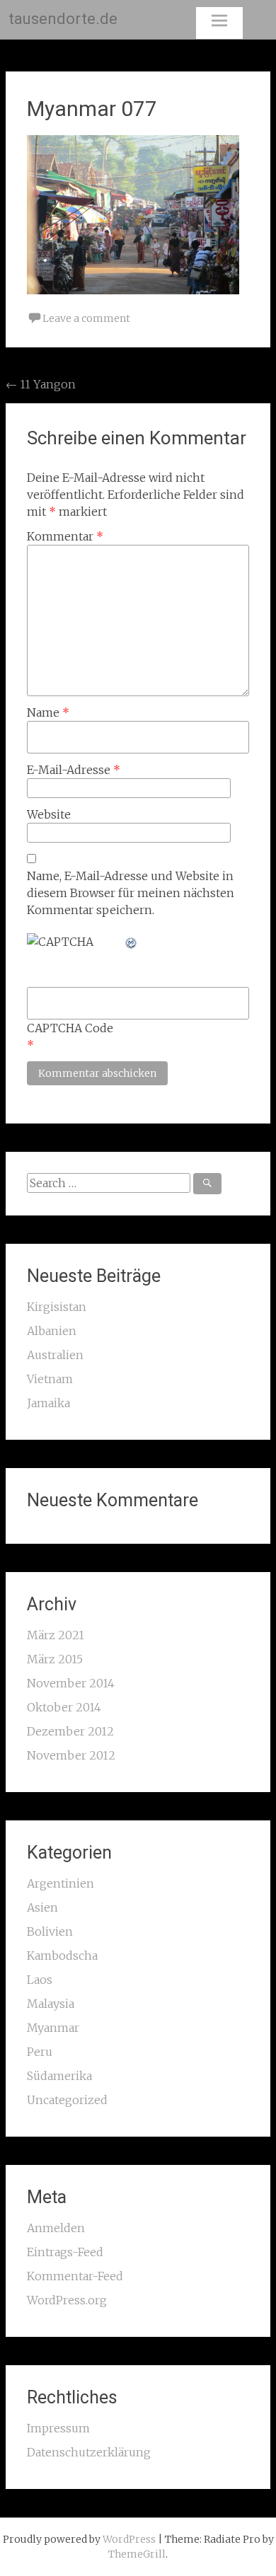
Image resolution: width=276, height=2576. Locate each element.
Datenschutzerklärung (89, 2452)
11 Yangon (41, 384)
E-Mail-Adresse (74, 770)
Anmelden (56, 2228)
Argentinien (61, 1883)
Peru (40, 2052)
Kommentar (65, 536)
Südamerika (59, 2076)
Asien (42, 1907)
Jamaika (48, 1403)
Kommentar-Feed (75, 2276)
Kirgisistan (57, 1307)
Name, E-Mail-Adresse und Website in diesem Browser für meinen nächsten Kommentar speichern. (131, 893)
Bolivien (50, 1931)
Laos (40, 1980)
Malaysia (51, 2004)
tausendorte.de (63, 19)
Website (49, 814)
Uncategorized (67, 2100)
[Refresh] (132, 942)
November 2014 (71, 1683)
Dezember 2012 (70, 1731)
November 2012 (71, 1755)
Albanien (52, 1331)
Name (48, 712)
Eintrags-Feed (65, 2252)
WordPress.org (67, 2300)
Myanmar (53, 2028)
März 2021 (56, 1635)
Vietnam (50, 1379)
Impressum (58, 2428)
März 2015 (55, 1659)
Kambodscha (62, 1956)
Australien (55, 1355)
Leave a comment (86, 318)
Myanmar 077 (92, 109)
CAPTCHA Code (70, 1028)
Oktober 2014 (64, 1707)
